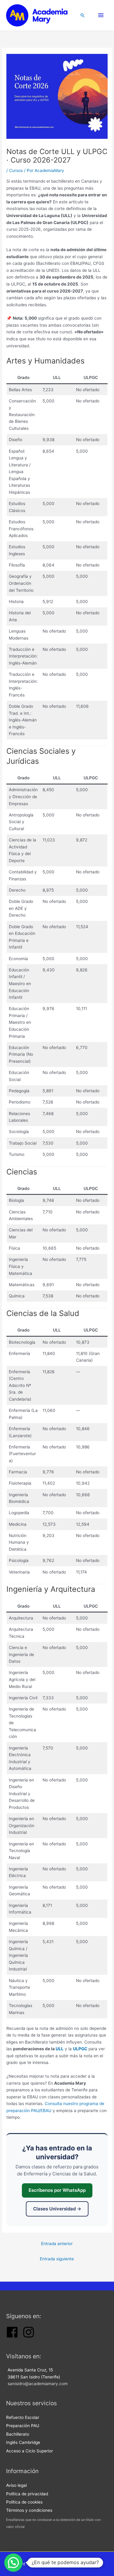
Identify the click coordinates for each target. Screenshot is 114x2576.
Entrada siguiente (57, 2259)
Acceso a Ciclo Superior (29, 2451)
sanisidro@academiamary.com (38, 2384)
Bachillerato (18, 2434)
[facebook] (12, 2337)
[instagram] (29, 2337)
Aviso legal (16, 2485)
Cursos (16, 170)
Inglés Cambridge (23, 2442)
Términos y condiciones (29, 2510)
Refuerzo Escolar (23, 2417)
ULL (60, 2049)
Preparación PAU (23, 2426)
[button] (83, 15)
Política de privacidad (27, 2494)
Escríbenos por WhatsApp (57, 2190)
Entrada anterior (57, 2244)
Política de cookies (24, 2502)
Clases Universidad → (57, 2209)
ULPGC (80, 2049)
